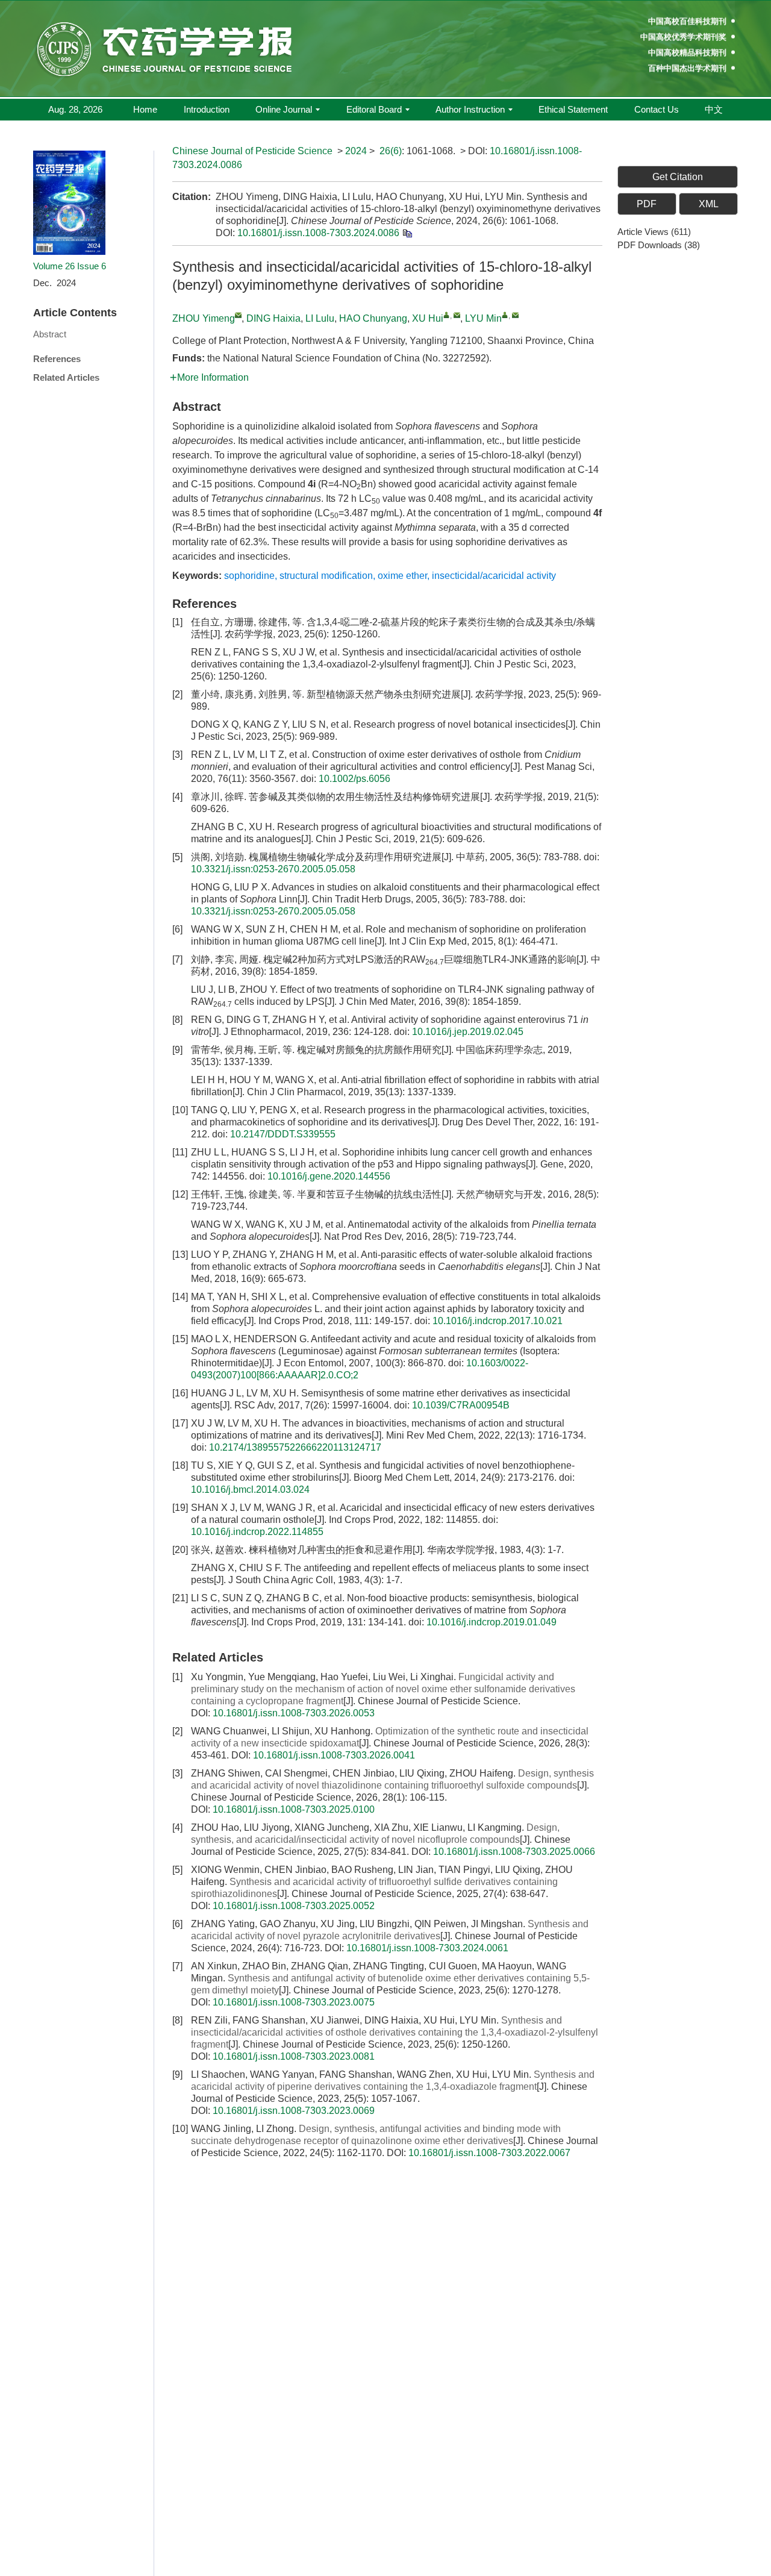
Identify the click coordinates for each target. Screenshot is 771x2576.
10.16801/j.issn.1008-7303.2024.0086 (318, 233)
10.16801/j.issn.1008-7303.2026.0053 (294, 1713)
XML (709, 204)
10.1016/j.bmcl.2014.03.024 (250, 1490)
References (57, 359)
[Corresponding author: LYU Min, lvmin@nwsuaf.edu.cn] (505, 315)
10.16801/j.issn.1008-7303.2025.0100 (294, 1809)
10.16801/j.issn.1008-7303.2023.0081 (294, 2056)
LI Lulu (320, 318)
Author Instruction (470, 109)
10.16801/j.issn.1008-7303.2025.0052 (294, 1906)
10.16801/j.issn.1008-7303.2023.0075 (294, 2002)
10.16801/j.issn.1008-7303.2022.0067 (489, 2153)
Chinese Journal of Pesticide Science (252, 151)
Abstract (50, 334)
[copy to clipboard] (407, 233)
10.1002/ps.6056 (354, 779)
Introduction (207, 109)
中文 (714, 109)
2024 (356, 151)
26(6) (391, 151)
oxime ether (402, 576)
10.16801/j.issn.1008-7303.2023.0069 (294, 2111)
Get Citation (678, 177)
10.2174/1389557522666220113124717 (295, 1447)
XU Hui (428, 318)
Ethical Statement (573, 109)
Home (145, 109)
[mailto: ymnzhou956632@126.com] (238, 315)
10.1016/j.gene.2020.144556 (329, 1176)
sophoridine (249, 576)
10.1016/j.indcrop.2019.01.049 (492, 1622)
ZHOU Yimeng (204, 318)
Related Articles (66, 377)
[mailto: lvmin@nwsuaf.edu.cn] (515, 315)
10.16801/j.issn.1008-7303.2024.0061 (427, 1948)
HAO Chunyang (373, 318)
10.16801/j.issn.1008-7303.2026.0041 (334, 1755)
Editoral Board (374, 109)
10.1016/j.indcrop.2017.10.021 (498, 1321)
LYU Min (483, 318)
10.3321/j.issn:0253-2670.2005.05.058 (273, 869)
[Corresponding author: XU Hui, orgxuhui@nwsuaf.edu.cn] (447, 315)
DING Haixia (273, 318)
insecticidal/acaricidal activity (494, 576)
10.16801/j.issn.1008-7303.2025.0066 (514, 1852)
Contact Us (657, 109)
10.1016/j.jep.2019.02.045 (468, 1032)
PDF (647, 204)
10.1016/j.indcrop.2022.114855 (257, 1532)
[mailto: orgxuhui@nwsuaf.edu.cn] (457, 315)
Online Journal (284, 109)
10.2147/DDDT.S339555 (283, 1134)
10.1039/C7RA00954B (461, 1405)
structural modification (326, 576)
